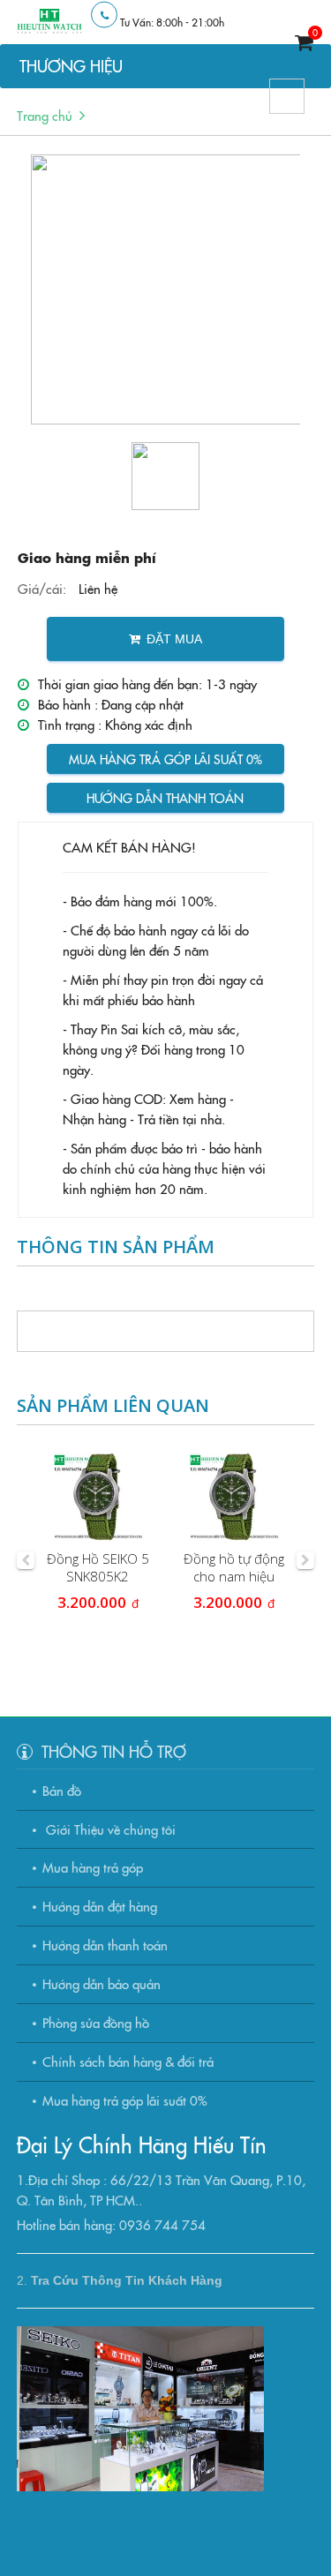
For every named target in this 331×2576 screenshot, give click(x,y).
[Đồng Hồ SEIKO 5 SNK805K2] (98, 1498)
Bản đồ (62, 1790)
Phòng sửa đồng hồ (96, 2022)
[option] (166, 289)
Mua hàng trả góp (93, 1867)
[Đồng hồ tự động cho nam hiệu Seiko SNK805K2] (234, 1498)
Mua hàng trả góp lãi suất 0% (165, 759)
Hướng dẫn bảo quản (102, 1983)
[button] (26, 1560)
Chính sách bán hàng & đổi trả (128, 2061)
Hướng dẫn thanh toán (165, 798)
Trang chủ (45, 115)
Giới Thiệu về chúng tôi (109, 1829)
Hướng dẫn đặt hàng (100, 1906)
